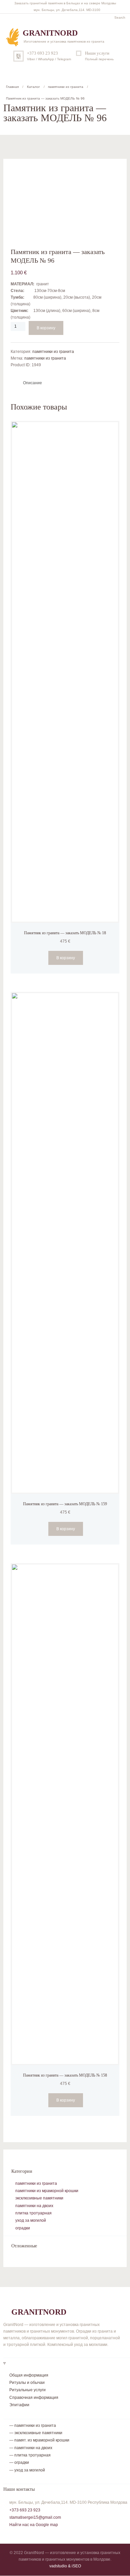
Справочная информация (34, 2398)
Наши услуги (97, 53)
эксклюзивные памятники (39, 2198)
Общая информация (29, 2375)
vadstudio (58, 2566)
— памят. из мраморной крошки (39, 2440)
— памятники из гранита (33, 2426)
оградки (23, 2228)
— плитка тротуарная (30, 2455)
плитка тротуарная (33, 2213)
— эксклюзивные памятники (36, 2433)
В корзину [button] (66, 958)
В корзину (46, 328)
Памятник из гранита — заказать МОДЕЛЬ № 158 (65, 2075)
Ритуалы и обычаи (27, 2383)
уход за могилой (31, 2220)
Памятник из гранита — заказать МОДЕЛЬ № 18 (65, 933)
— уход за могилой (27, 2470)
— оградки (19, 2462)
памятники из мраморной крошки (47, 2191)
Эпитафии (19, 2405)
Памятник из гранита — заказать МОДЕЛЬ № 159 (65, 1504)
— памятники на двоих (31, 2448)
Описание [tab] (32, 383)
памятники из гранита (66, 87)
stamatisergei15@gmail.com (35, 2517)
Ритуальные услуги (27, 2390)
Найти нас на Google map (34, 2525)
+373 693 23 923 (42, 53)
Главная (12, 87)
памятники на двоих (34, 2206)
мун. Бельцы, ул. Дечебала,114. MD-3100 (67, 10)
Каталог (33, 87)
